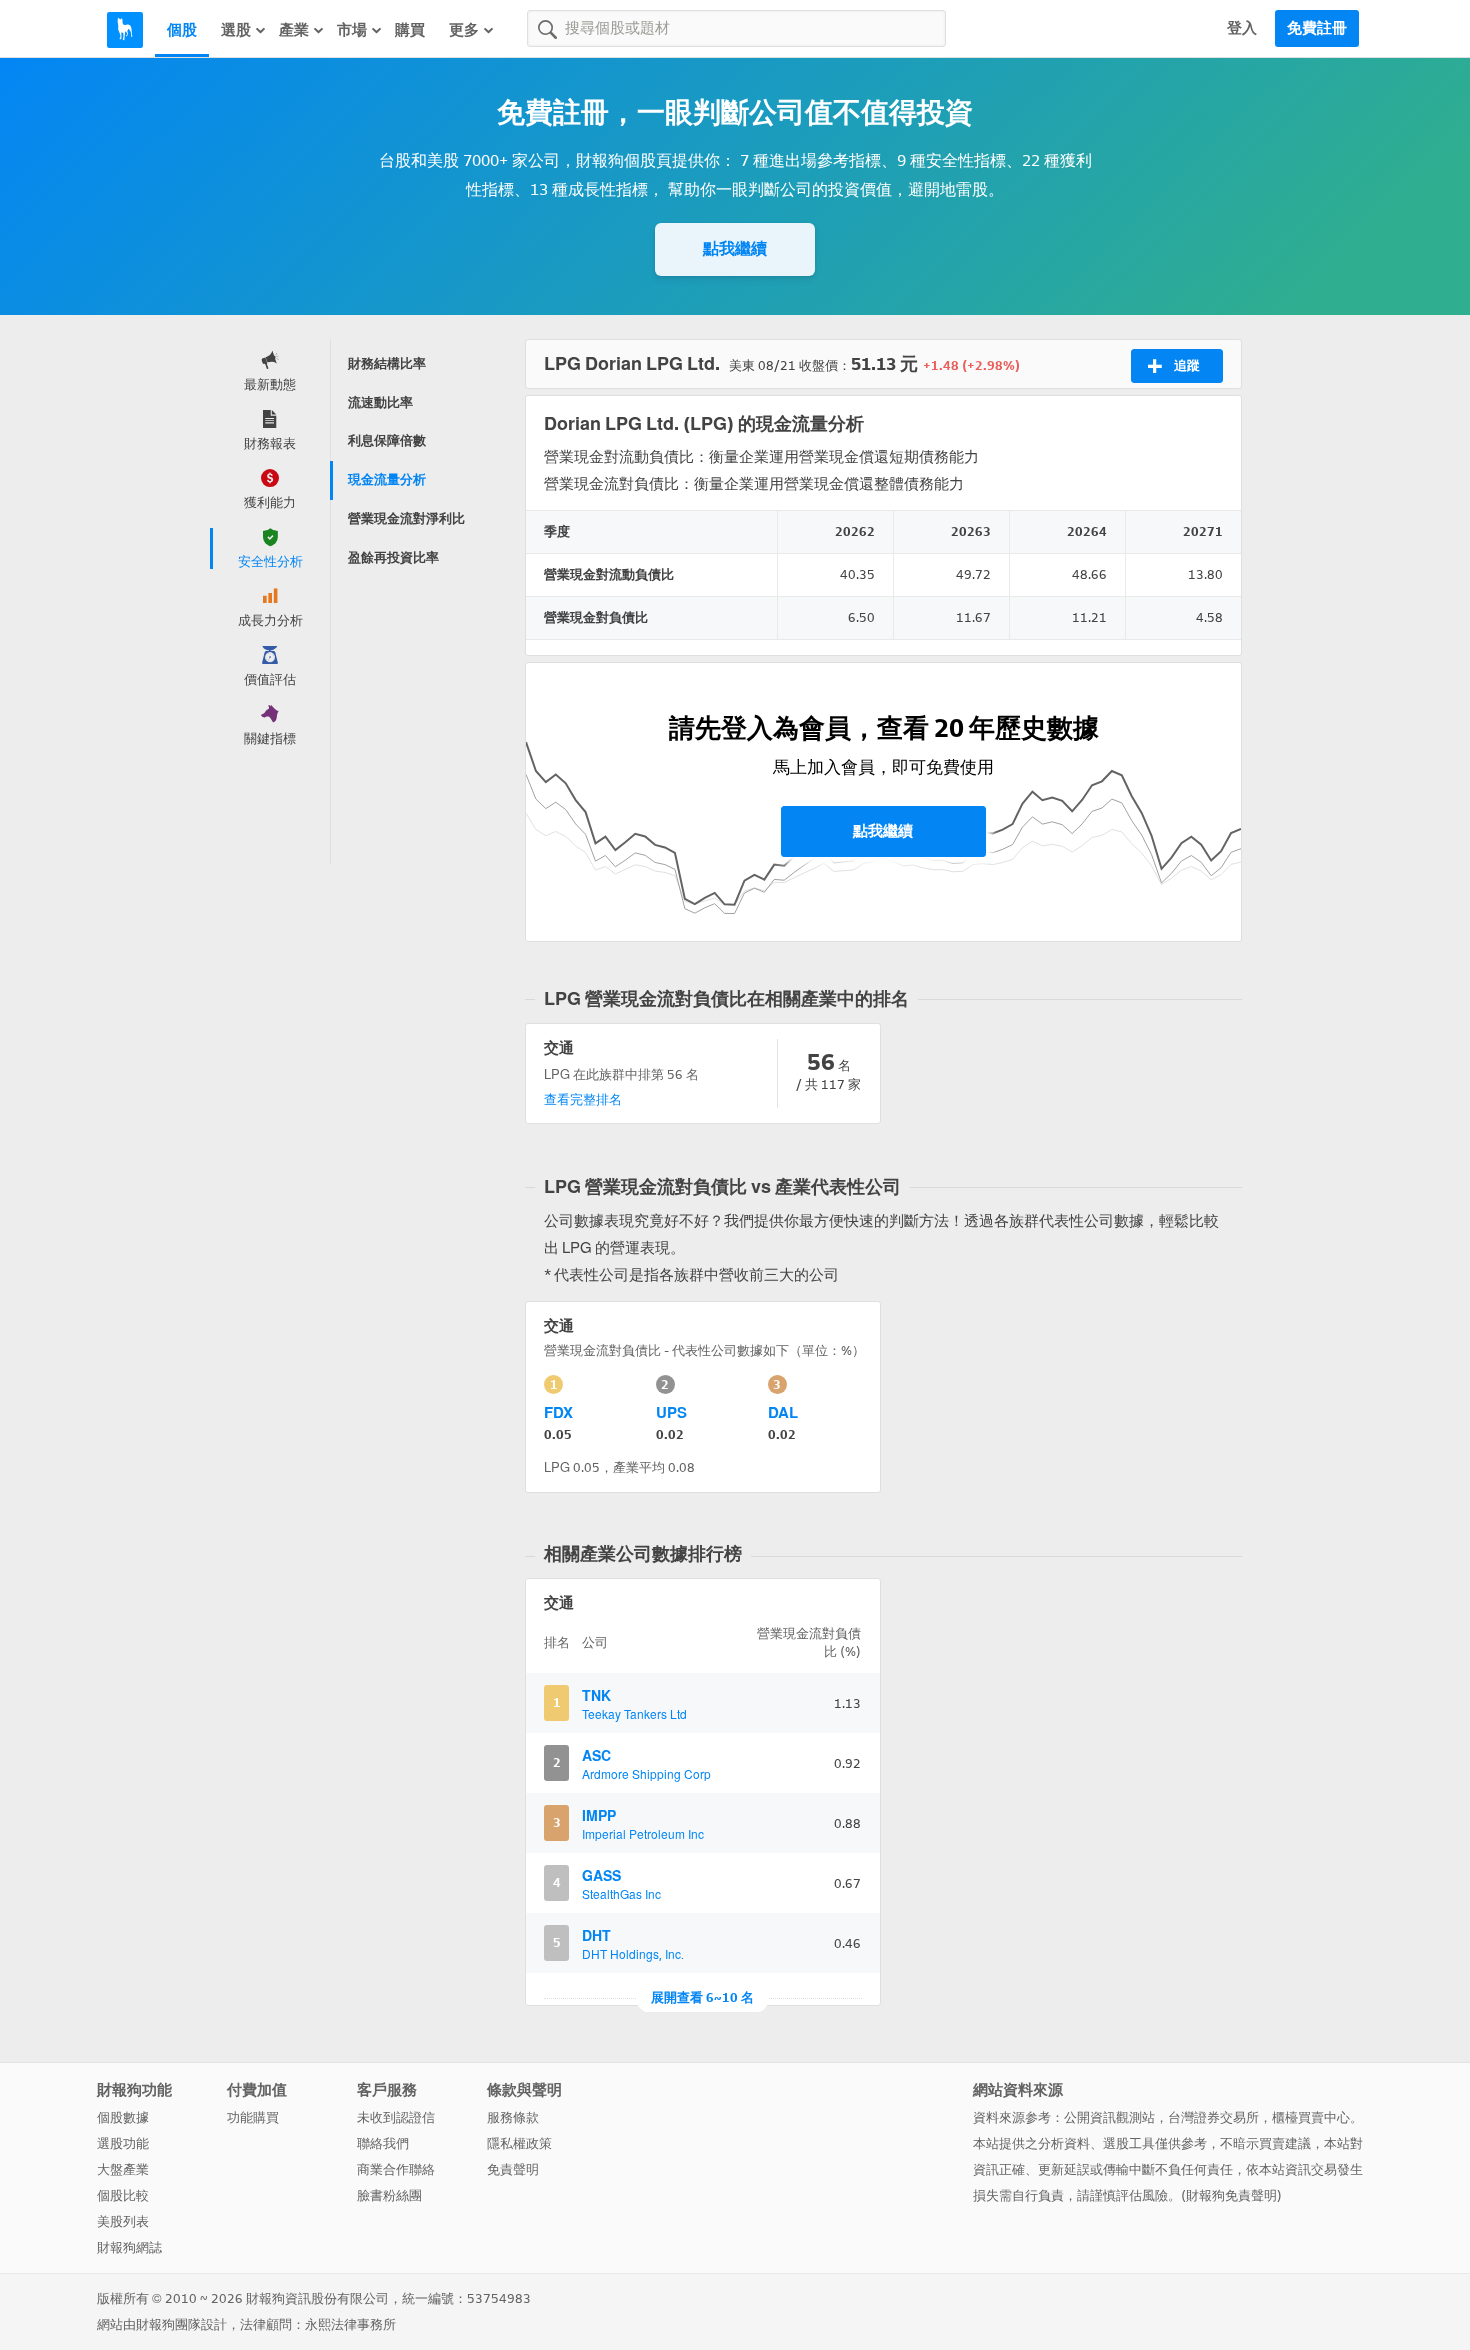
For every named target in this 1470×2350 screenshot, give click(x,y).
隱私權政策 (519, 2143)
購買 (410, 30)
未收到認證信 (396, 2117)
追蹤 (1187, 365)
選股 (236, 30)
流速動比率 (380, 402)
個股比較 (123, 2195)
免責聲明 (513, 2169)
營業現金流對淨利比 (406, 518)
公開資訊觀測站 (1109, 2117)
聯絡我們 (383, 2143)
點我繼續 (735, 248)
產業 (294, 30)
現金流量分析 (387, 479)
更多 (464, 30)
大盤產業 (123, 2169)
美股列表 (123, 2221)
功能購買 (253, 2117)
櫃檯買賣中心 (1311, 2117)
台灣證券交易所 (1213, 2117)
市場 (352, 30)
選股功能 (123, 2143)
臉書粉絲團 (389, 2195)
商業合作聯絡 (396, 2169)
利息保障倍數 (387, 440)
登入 (1242, 28)
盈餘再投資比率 (393, 557)
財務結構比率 (387, 363)
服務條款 (513, 2117)
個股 (182, 30)
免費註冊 (1317, 28)
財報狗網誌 (129, 2247)
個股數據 (123, 2117)
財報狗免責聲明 (1231, 2195)
